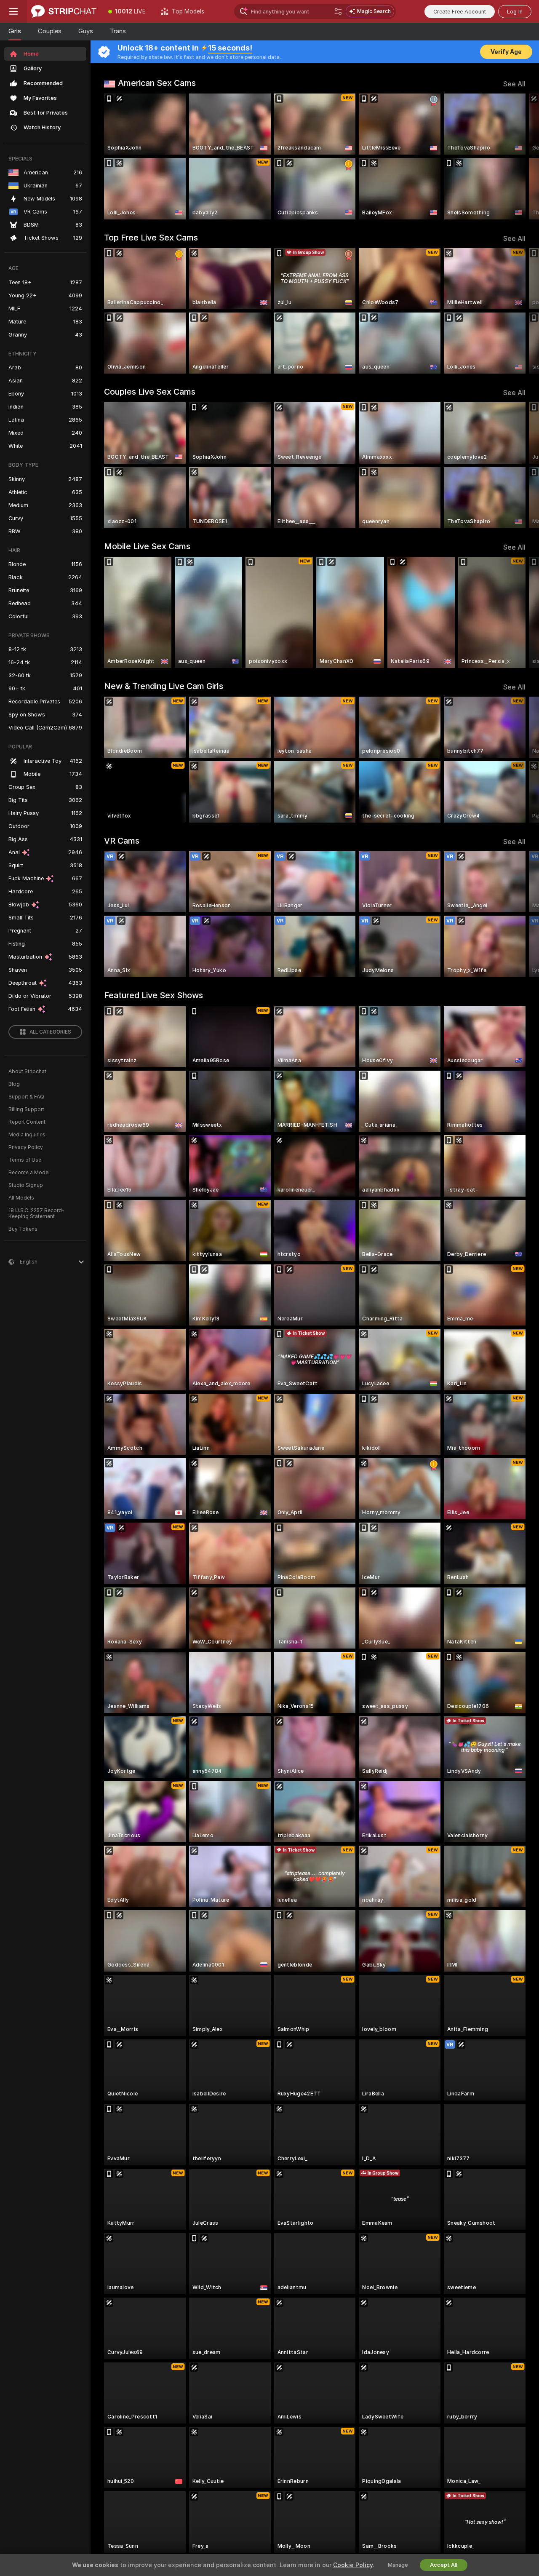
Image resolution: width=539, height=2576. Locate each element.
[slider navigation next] (518, 156)
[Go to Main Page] (64, 11)
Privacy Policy (26, 1147)
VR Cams (122, 841)
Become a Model (29, 1173)
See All (514, 84)
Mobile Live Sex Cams (147, 546)
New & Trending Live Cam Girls (164, 686)
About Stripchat (27, 1072)
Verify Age (506, 52)
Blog (14, 1084)
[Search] (338, 11)
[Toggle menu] (13, 11)
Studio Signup (26, 1185)
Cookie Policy (353, 2565)
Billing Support (26, 1109)
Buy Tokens (23, 1229)
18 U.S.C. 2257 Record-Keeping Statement (36, 1213)
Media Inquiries (27, 1135)
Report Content (27, 1122)
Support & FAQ (26, 1097)
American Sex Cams (157, 83)
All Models (21, 1198)
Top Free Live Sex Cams (151, 238)
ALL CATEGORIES (50, 1032)
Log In (515, 12)
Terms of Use (25, 1160)
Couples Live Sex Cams (150, 392)
